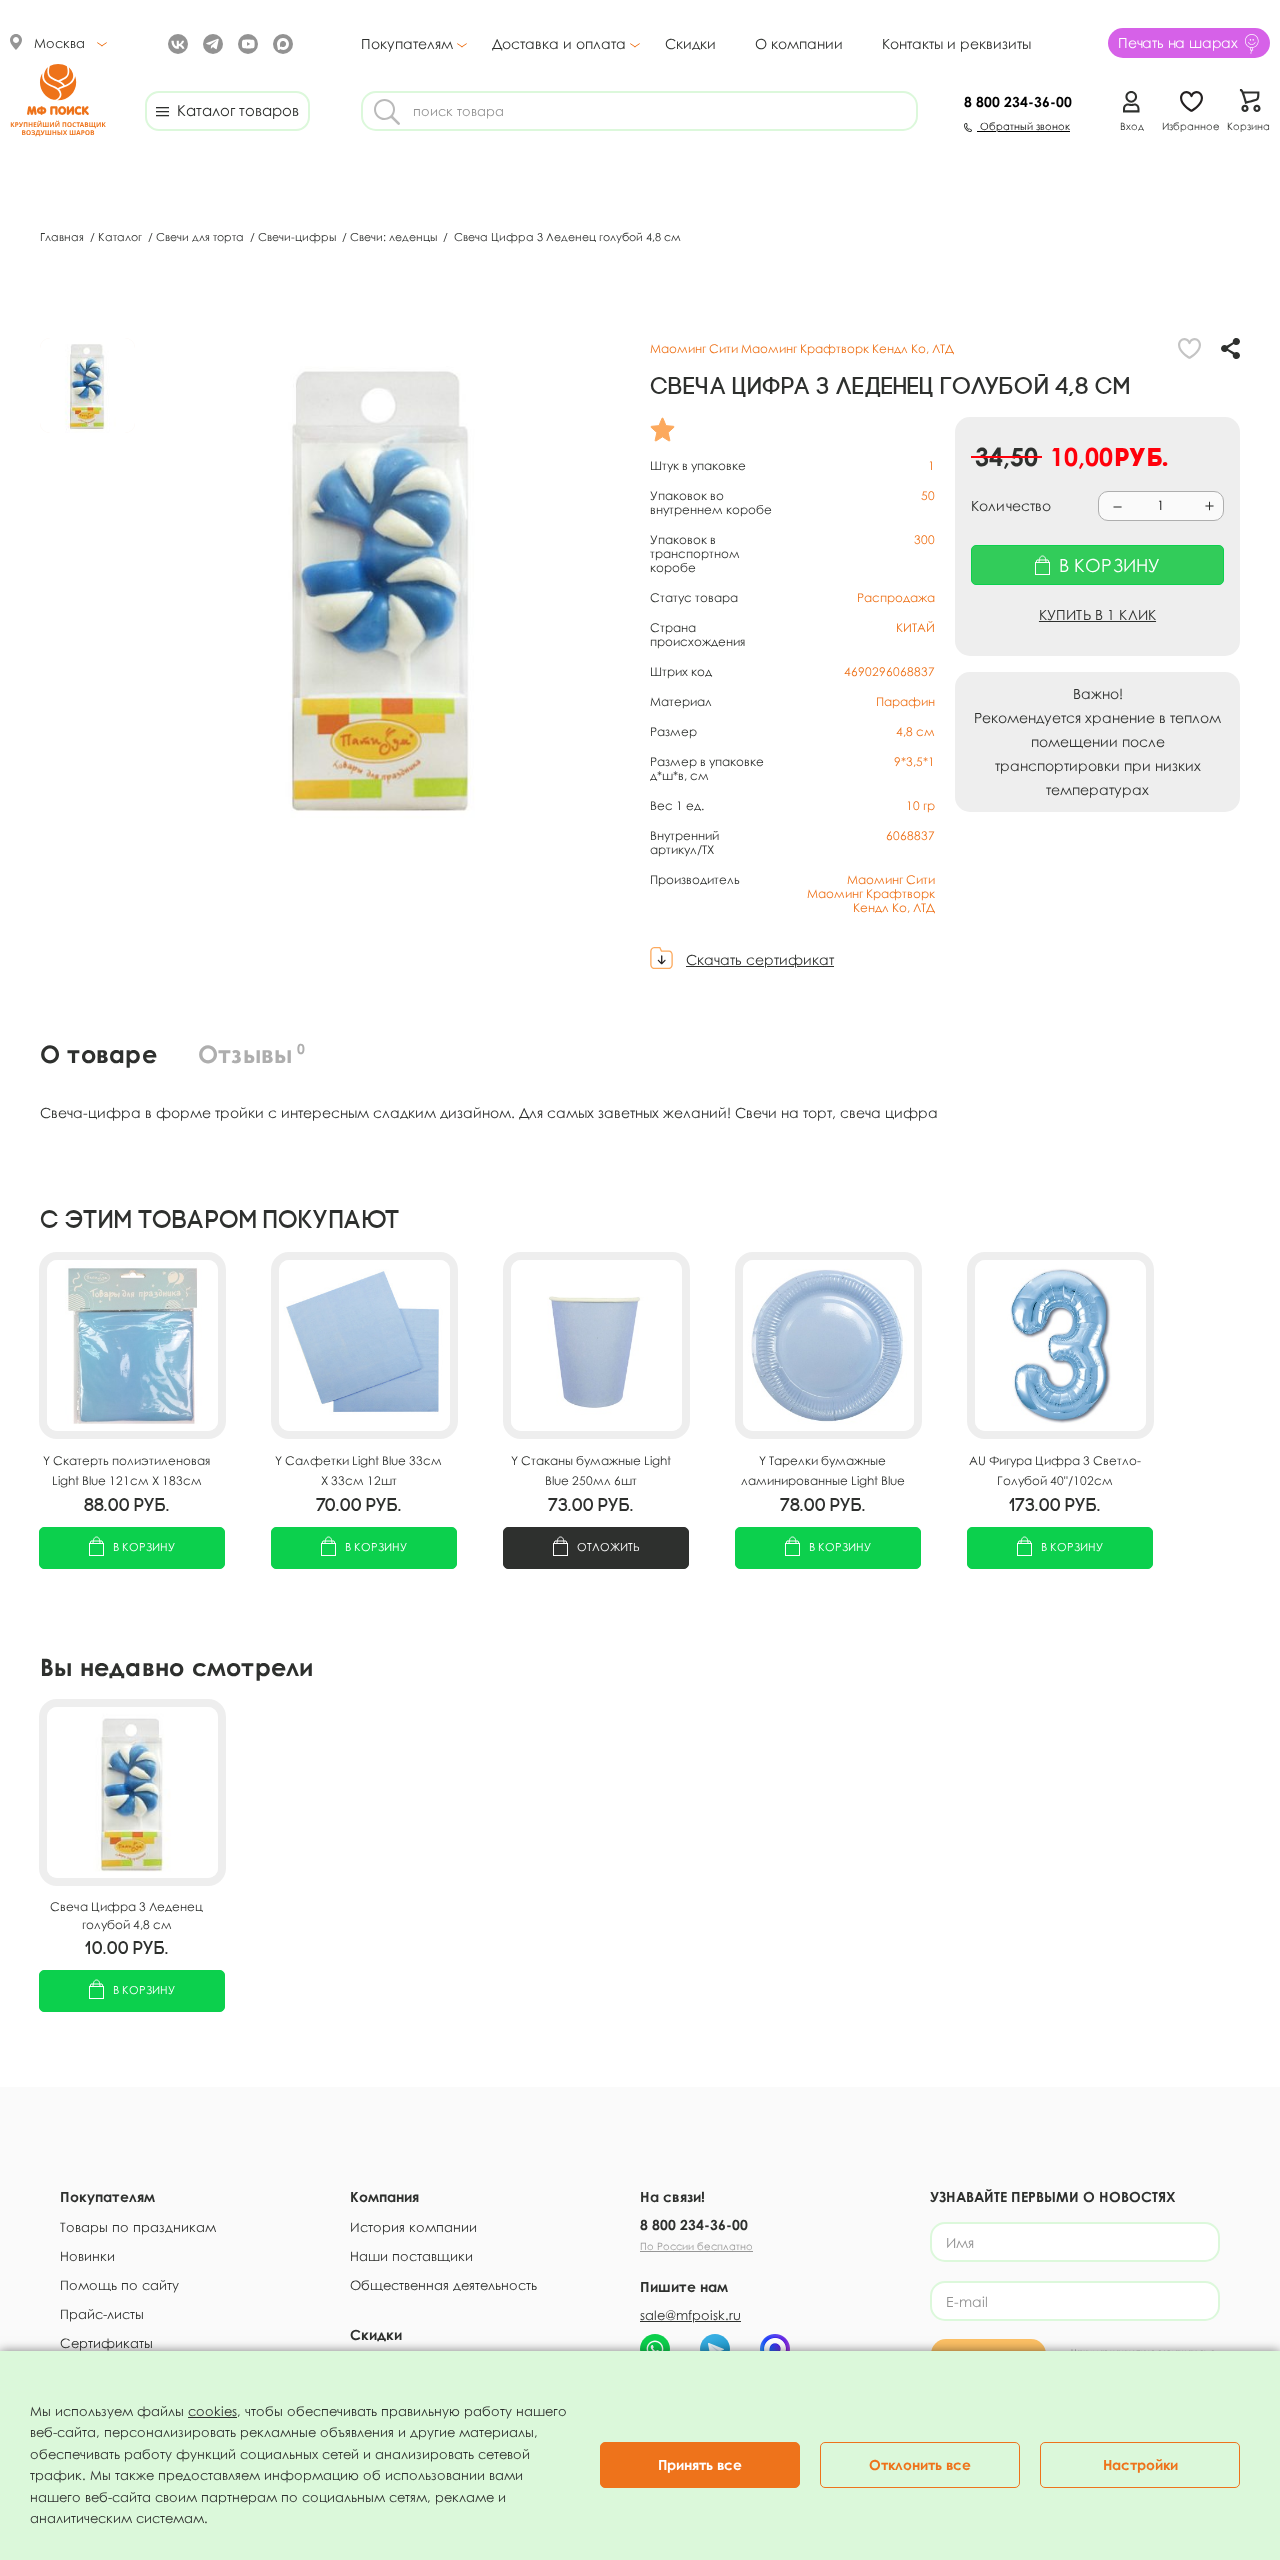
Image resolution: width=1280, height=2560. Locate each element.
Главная (63, 236)
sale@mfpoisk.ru (690, 2315)
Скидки (690, 43)
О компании (799, 43)
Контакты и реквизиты (956, 43)
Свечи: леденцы (395, 236)
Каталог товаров (234, 110)
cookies (212, 2411)
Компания (384, 2196)
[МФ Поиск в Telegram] (210, 42)
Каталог (121, 236)
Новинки (87, 2256)
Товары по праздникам (138, 2227)
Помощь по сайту (119, 2285)
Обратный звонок (1023, 126)
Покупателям (407, 44)
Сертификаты (106, 2343)
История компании (413, 2227)
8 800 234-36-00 (694, 2224)
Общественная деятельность (443, 2285)
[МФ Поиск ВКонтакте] (175, 42)
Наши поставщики (411, 2256)
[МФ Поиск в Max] (280, 42)
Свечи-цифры (298, 236)
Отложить (608, 1546)
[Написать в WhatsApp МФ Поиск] (655, 2349)
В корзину (144, 1546)
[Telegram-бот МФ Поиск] (715, 2349)
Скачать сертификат (760, 959)
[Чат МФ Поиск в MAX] (775, 2349)
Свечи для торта (201, 236)
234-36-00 (1018, 101)
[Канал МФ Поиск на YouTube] (245, 42)
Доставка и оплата (559, 44)
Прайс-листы (102, 2314)
